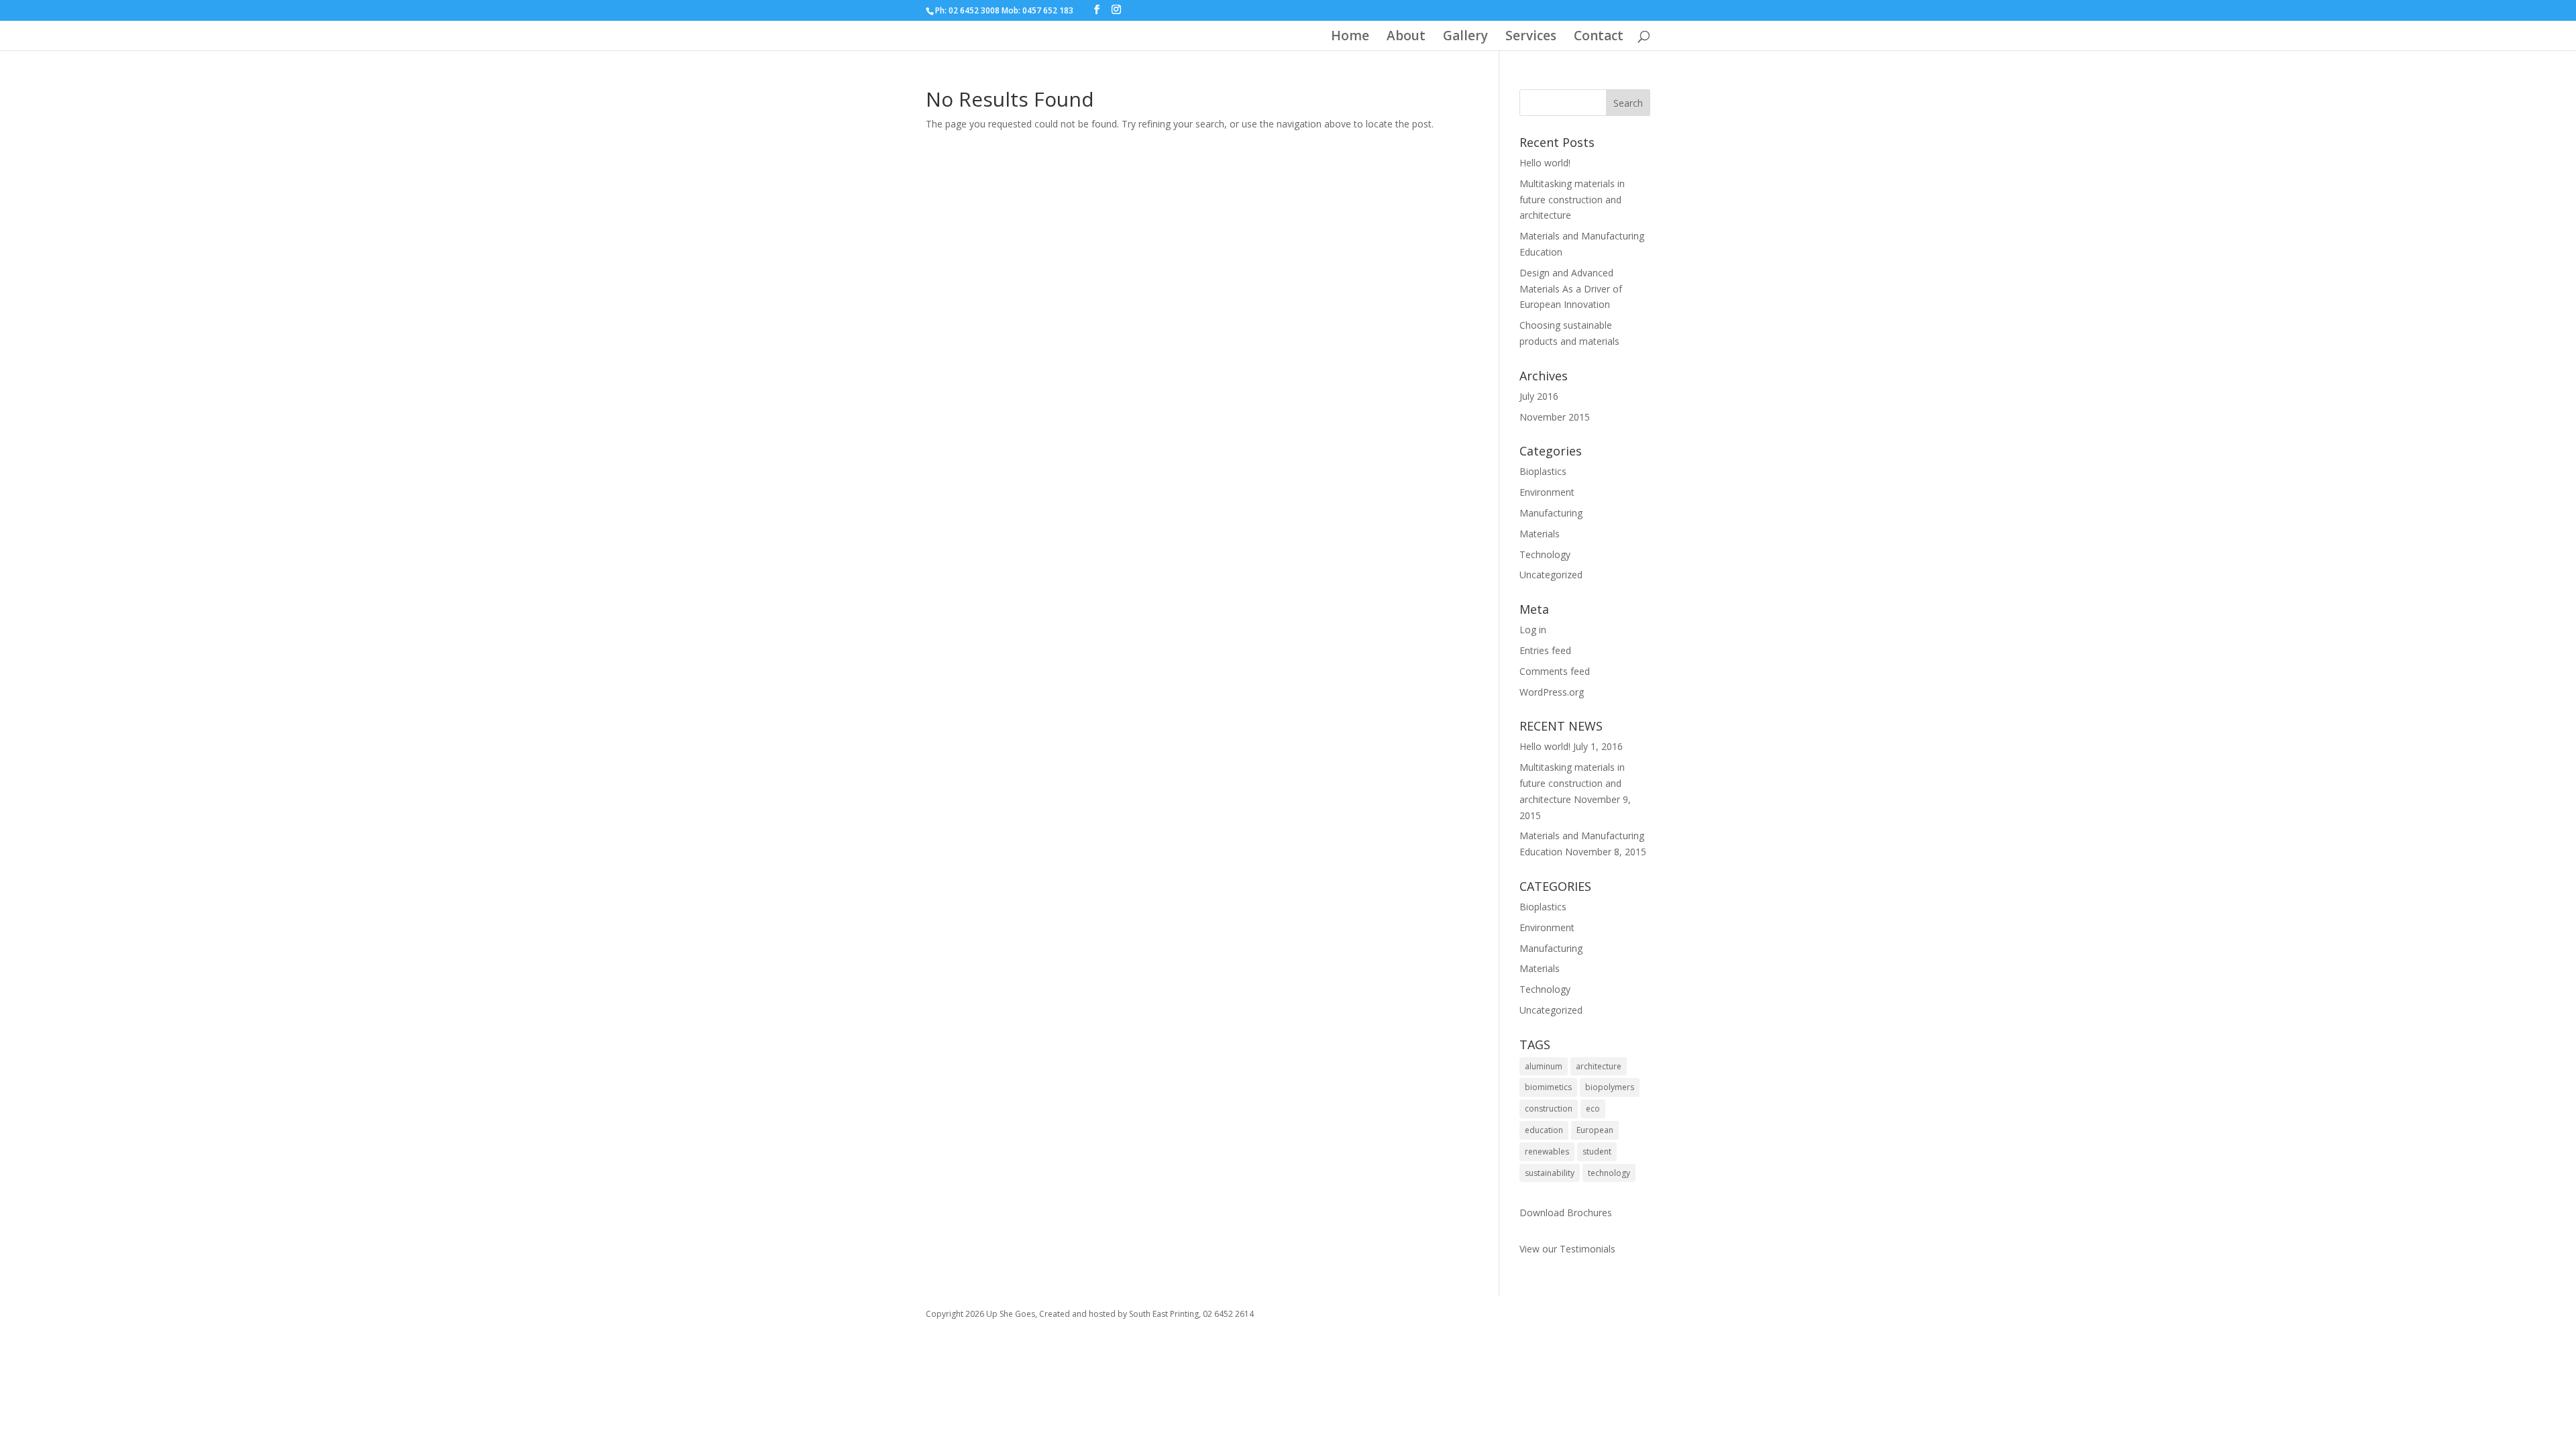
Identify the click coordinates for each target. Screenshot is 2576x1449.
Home (1350, 38)
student (1597, 1151)
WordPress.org (1552, 692)
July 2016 (1539, 396)
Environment (1547, 492)
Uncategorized (1551, 575)
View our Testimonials (1567, 1249)
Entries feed (1545, 650)
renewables (1547, 1151)
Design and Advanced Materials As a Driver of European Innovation (1571, 289)
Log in (1533, 630)
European (1595, 1130)
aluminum (1544, 1066)
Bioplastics (1543, 471)
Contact (1599, 38)
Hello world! (1545, 163)
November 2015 (1555, 417)
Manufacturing (1551, 513)
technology (1609, 1173)
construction (1549, 1109)
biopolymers (1610, 1087)
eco (1593, 1109)
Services (1531, 38)
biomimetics (1548, 1087)
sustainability (1550, 1173)
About (1406, 38)
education (1544, 1130)
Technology (1545, 554)
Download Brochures (1566, 1213)
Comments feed (1555, 671)
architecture (1599, 1066)
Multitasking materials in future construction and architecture (1572, 200)
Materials (1540, 534)
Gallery (1465, 38)
